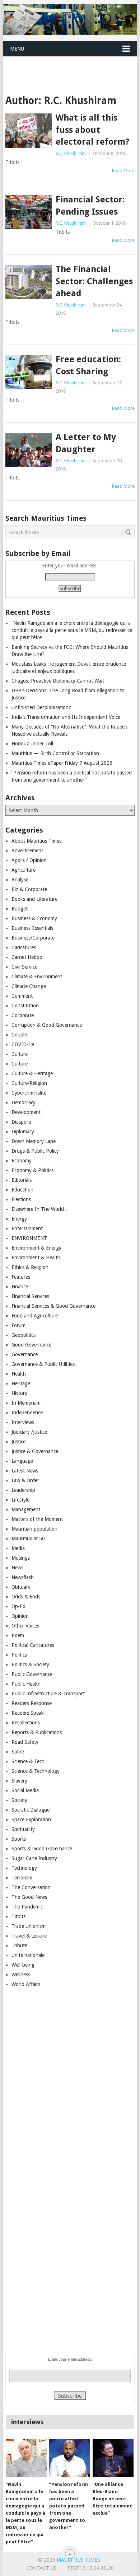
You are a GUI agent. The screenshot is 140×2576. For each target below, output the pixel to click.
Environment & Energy (36, 1248)
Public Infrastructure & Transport (48, 1694)
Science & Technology (36, 1771)
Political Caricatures (33, 1645)
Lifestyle (20, 1500)
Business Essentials (32, 928)
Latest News (25, 1471)
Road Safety (25, 1742)
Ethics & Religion (30, 1267)
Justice (18, 1442)
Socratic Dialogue (31, 1810)
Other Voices (25, 1626)
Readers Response (32, 1703)
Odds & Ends (26, 1597)
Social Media (25, 1790)
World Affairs (26, 1984)
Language (22, 1461)
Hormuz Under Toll (32, 744)
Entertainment (27, 1228)
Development (26, 1112)
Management (26, 1509)
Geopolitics (24, 1335)
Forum (18, 1325)
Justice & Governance (35, 1451)
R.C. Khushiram (71, 153)
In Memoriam (26, 1403)
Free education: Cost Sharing (88, 365)
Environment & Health (36, 1257)
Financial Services (30, 1296)
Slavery (19, 1781)
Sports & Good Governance (42, 1849)
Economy (22, 1161)
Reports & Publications (37, 1732)
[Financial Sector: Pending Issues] (29, 212)
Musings (21, 1558)
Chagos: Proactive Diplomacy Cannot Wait (58, 681)
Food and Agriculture (35, 1316)
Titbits (18, 1916)
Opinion (20, 1616)
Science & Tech (28, 1761)
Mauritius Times (78, 2560)
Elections (21, 1199)
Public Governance (32, 1674)
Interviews (23, 1422)
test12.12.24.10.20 (90, 2568)
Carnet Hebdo (27, 957)
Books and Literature (34, 899)
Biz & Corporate (29, 889)
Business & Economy (34, 918)
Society (19, 1800)
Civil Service (24, 967)
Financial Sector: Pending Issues (90, 206)
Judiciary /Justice (29, 1432)
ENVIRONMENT (29, 1238)
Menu (17, 49)
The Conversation (31, 1887)
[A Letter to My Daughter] (29, 450)
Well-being (23, 1965)
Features (21, 1277)
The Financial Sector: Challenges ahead (94, 281)
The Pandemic (27, 1907)
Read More (123, 171)
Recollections (26, 1723)
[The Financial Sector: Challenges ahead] (29, 282)
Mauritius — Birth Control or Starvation (55, 753)
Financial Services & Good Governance (53, 1306)
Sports (19, 1839)
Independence (27, 1413)
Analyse (20, 880)
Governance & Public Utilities (43, 1364)
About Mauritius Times (36, 841)
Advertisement (27, 851)
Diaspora (21, 1122)
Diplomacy (23, 1132)
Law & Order (25, 1480)
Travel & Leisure (29, 1936)
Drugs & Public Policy (35, 1151)
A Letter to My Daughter (86, 443)
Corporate (23, 1015)
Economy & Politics (32, 1170)
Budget (20, 909)
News (17, 1568)
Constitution (25, 1006)
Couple (19, 1035)
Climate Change (29, 986)
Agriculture (24, 870)
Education (22, 1190)
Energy (19, 1219)
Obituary (21, 1587)
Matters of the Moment (37, 1519)
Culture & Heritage (32, 1073)
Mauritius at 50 (28, 1538)
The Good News (29, 1897)
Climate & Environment (37, 976)
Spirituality (23, 1829)
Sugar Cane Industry (34, 1858)
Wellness (21, 1975)
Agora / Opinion (29, 860)
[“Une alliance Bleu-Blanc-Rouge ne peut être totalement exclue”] (113, 2458)
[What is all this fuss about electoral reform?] (29, 130)
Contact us (41, 2568)
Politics (19, 1655)
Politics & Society (30, 1664)
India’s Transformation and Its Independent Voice (66, 717)
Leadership (23, 1490)
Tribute (19, 1945)
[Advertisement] (71, 66)
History (19, 1393)
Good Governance (31, 1345)
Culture (20, 1054)
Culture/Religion (29, 1083)
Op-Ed (18, 1606)
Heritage (21, 1383)
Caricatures (24, 947)
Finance (20, 1287)
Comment (22, 996)
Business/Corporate (33, 938)
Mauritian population (34, 1529)
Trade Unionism (29, 1926)
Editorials (22, 1180)
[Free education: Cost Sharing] (29, 372)
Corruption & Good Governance (47, 1025)
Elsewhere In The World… (40, 1209)
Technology (24, 1868)
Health (19, 1374)
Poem (18, 1635)
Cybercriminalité (29, 1093)
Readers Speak (28, 1713)
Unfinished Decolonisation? (41, 707)
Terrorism (22, 1878)
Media (18, 1548)
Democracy (24, 1102)
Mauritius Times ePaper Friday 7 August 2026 (62, 763)
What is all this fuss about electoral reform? (92, 130)
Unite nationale (28, 1955)
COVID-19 (23, 1044)
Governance (25, 1354)
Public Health (26, 1684)
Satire (18, 1752)
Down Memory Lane (34, 1141)
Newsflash (23, 1577)
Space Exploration (31, 1819)
